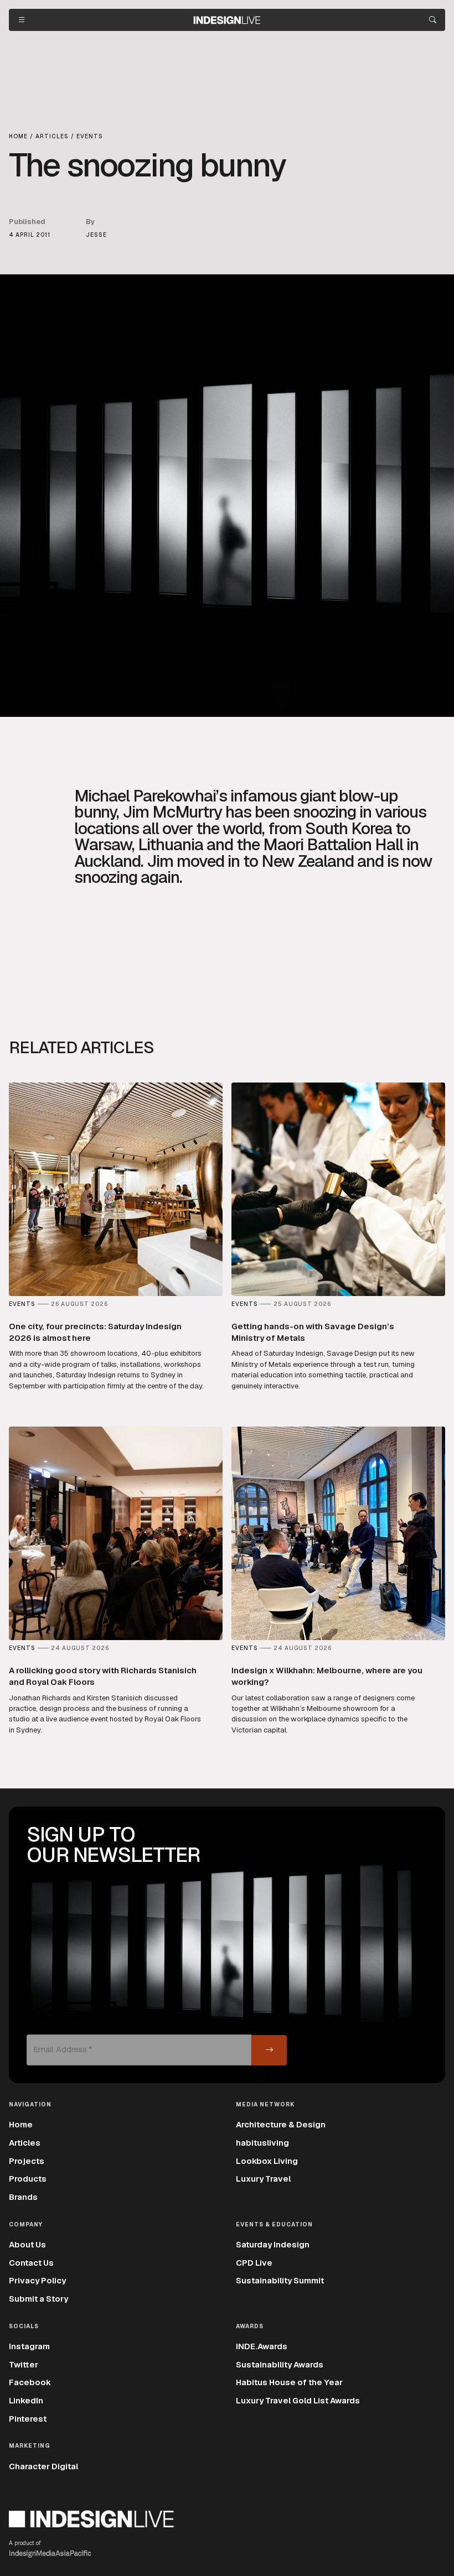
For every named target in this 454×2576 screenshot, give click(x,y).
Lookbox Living (267, 2161)
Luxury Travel (263, 2179)
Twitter (24, 2364)
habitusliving (262, 2143)
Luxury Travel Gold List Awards (298, 2400)
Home (21, 2124)
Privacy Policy (37, 2280)
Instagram (29, 2346)
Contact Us (31, 2263)
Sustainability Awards (280, 2364)
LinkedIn (26, 2400)
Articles (25, 2143)
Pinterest (28, 2419)
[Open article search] (433, 20)
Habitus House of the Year (289, 2382)
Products (28, 2179)
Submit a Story (38, 2299)
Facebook (30, 2382)
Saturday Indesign (273, 2244)
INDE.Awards (262, 2346)
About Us (27, 2244)
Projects (27, 2161)
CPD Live (254, 2263)
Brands (23, 2197)
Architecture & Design (281, 2124)
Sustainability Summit (280, 2280)
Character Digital (43, 2466)
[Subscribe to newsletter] (269, 2050)
